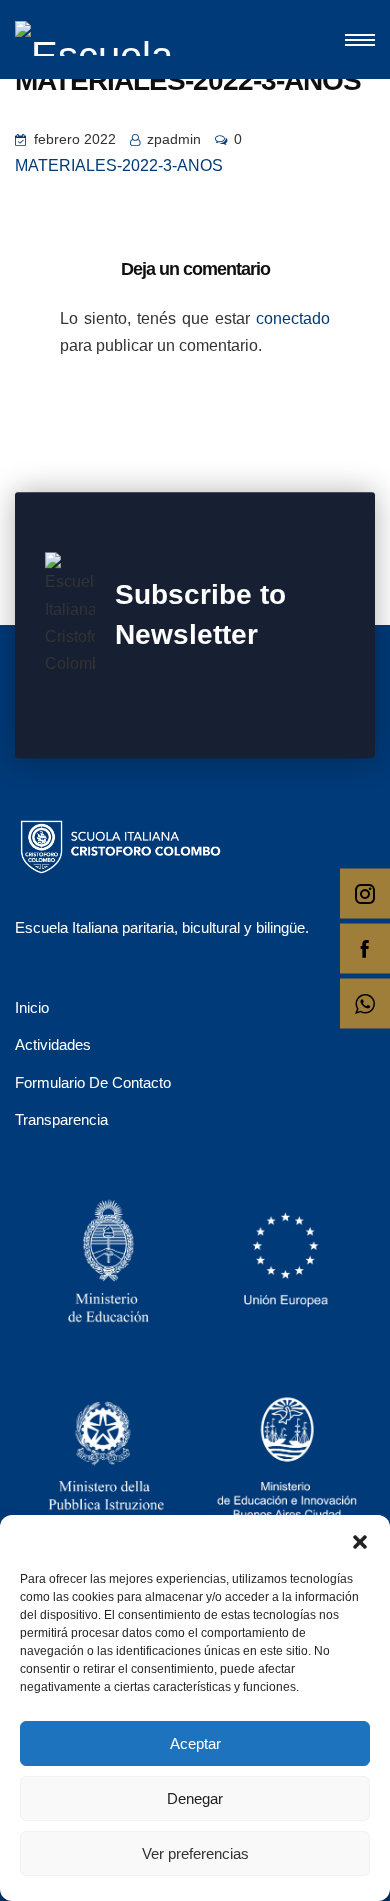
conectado (293, 318)
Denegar (195, 1798)
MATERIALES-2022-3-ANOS (119, 165)
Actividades (53, 1044)
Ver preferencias (195, 1853)
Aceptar (195, 1743)
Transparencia (61, 1119)
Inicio (32, 1007)
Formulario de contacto (93, 1082)
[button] (360, 1540)
